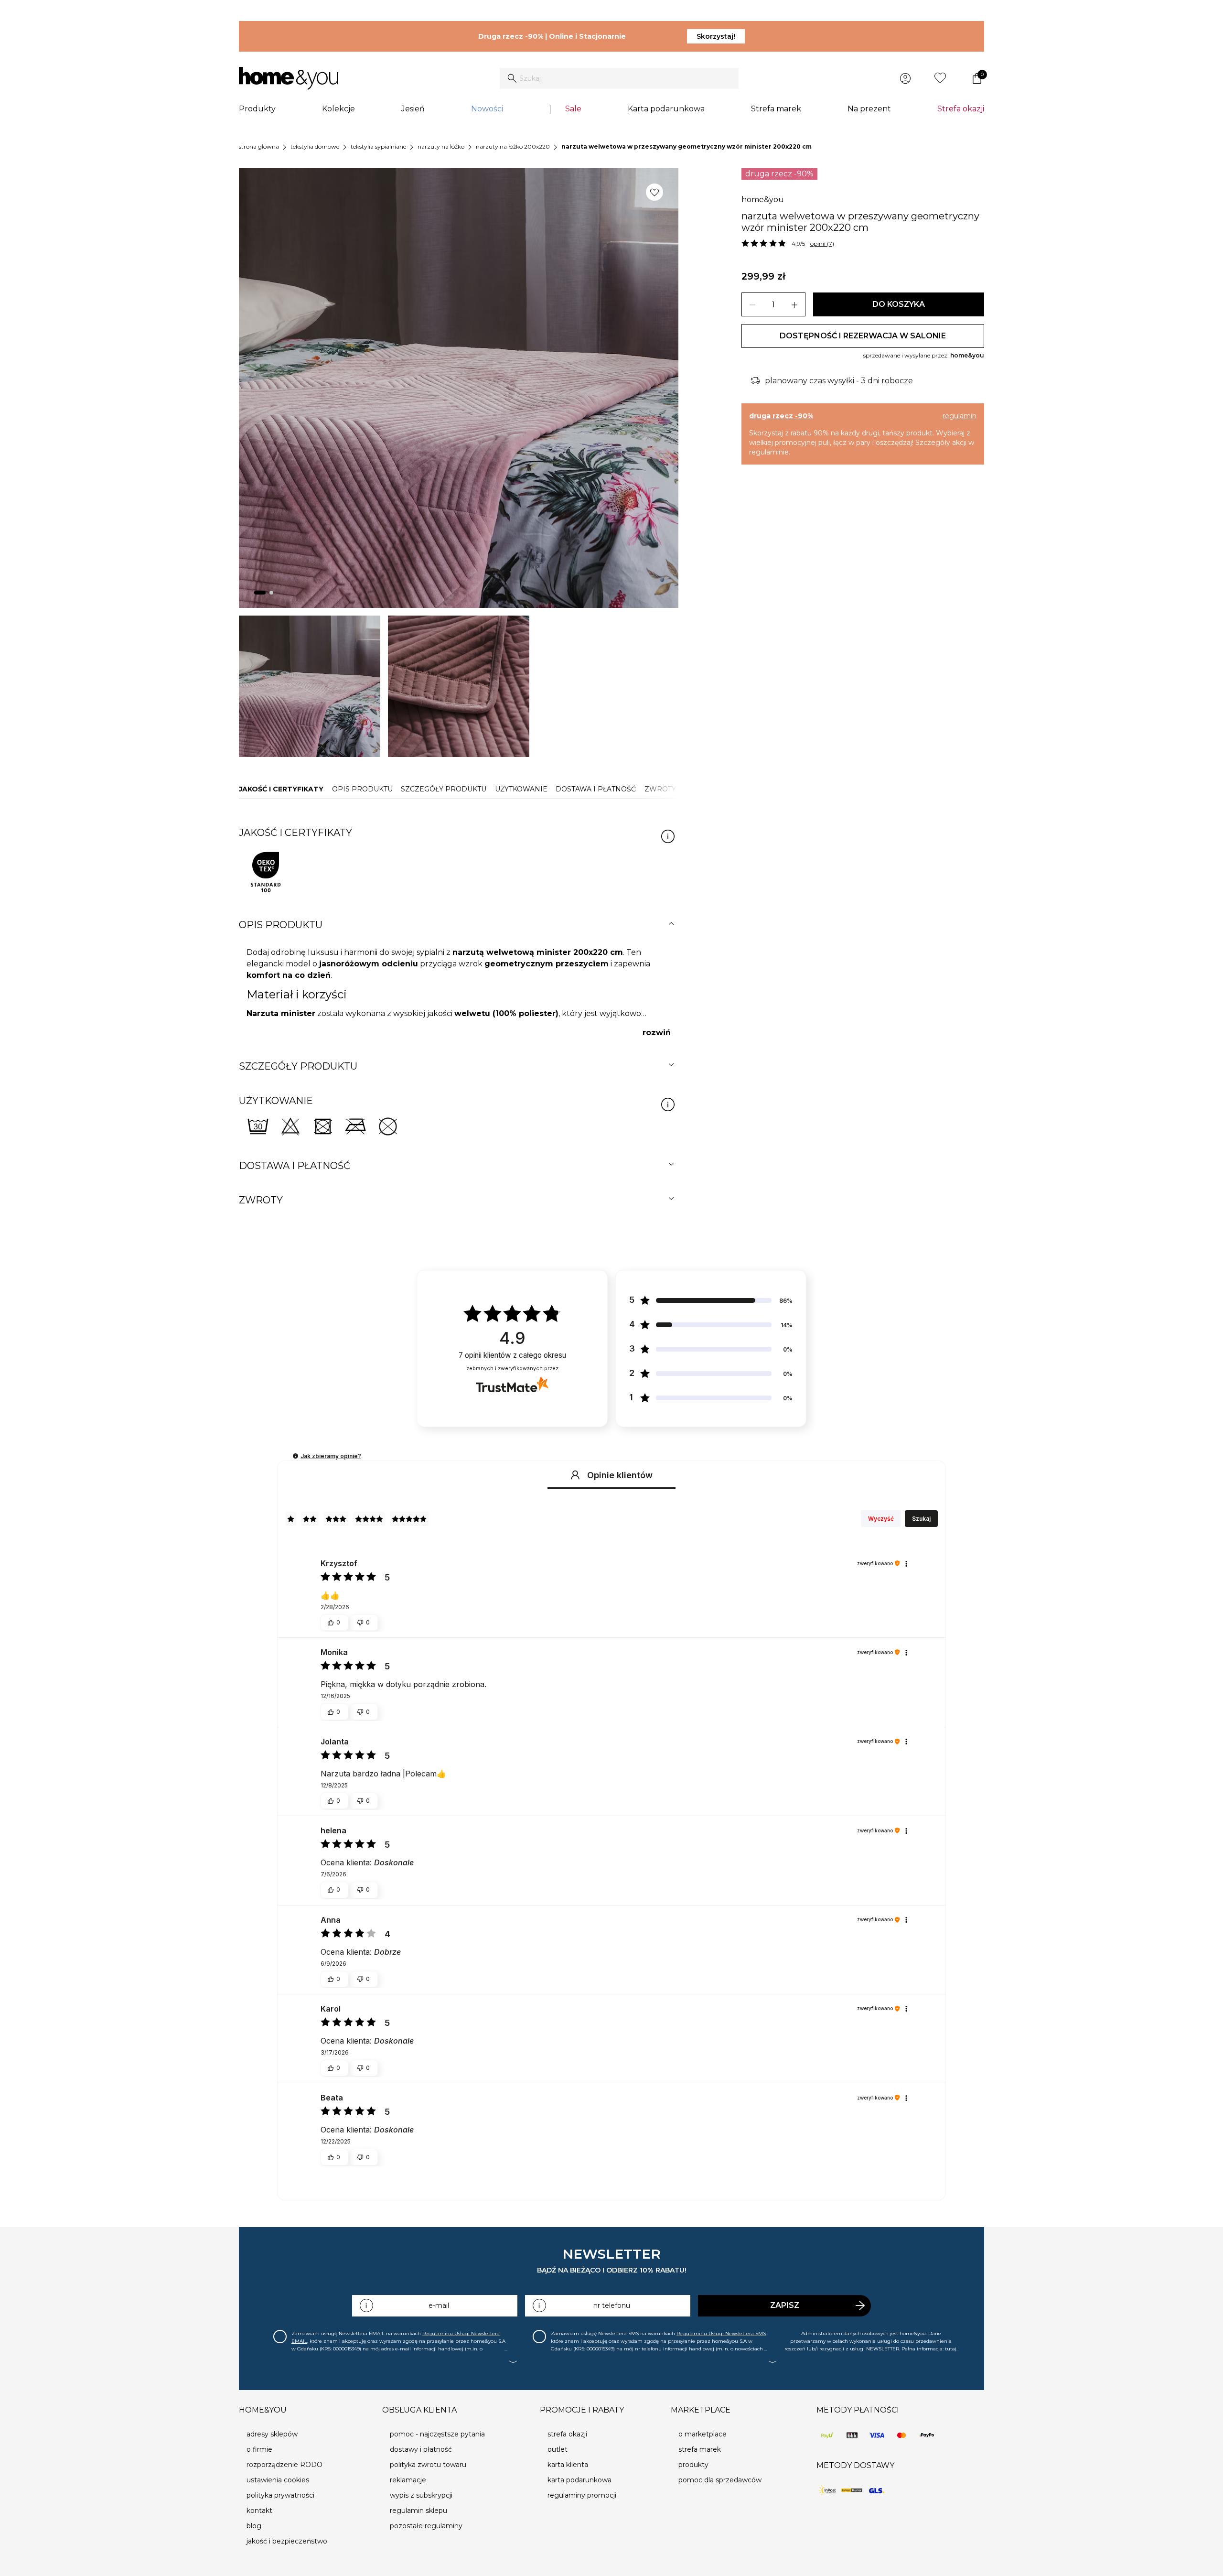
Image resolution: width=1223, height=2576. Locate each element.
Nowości (487, 109)
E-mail (439, 2305)
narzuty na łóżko (441, 146)
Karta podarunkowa (666, 109)
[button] (295, 1456)
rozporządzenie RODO (284, 2465)
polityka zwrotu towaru (428, 2465)
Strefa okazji (961, 109)
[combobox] (619, 78)
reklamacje (408, 2480)
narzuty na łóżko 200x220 (513, 146)
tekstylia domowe (315, 146)
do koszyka (899, 304)
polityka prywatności (280, 2495)
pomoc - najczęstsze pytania (437, 2434)
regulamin (960, 416)
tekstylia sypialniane (378, 146)
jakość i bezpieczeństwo (287, 2541)
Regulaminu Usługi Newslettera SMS (721, 2333)
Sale (573, 109)
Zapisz (785, 2305)
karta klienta (568, 2465)
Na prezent (869, 109)
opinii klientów (512, 1355)
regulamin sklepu (418, 2511)
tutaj (951, 2349)
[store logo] (289, 78)
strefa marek (700, 2449)
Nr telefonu (612, 2305)
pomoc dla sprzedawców (720, 2480)
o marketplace (703, 2434)
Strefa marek (776, 109)
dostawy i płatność (421, 2449)
